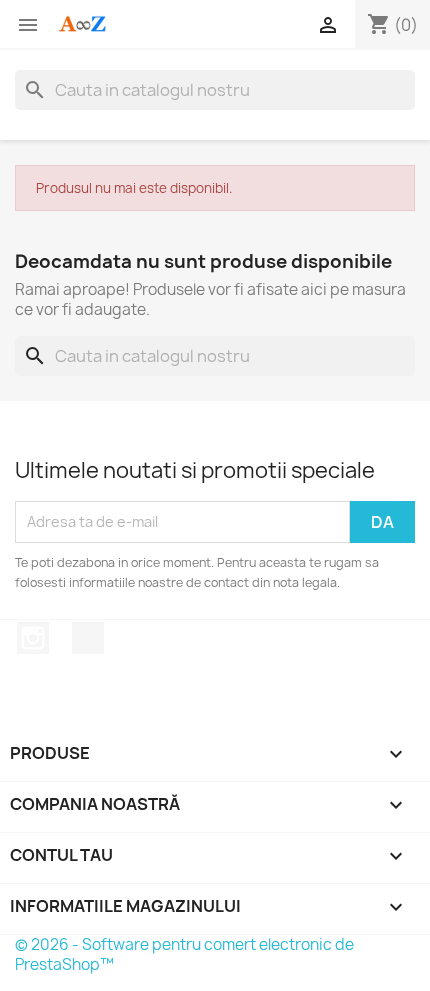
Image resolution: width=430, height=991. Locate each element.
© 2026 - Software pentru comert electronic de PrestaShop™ (184, 954)
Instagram (33, 638)
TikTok (88, 638)
